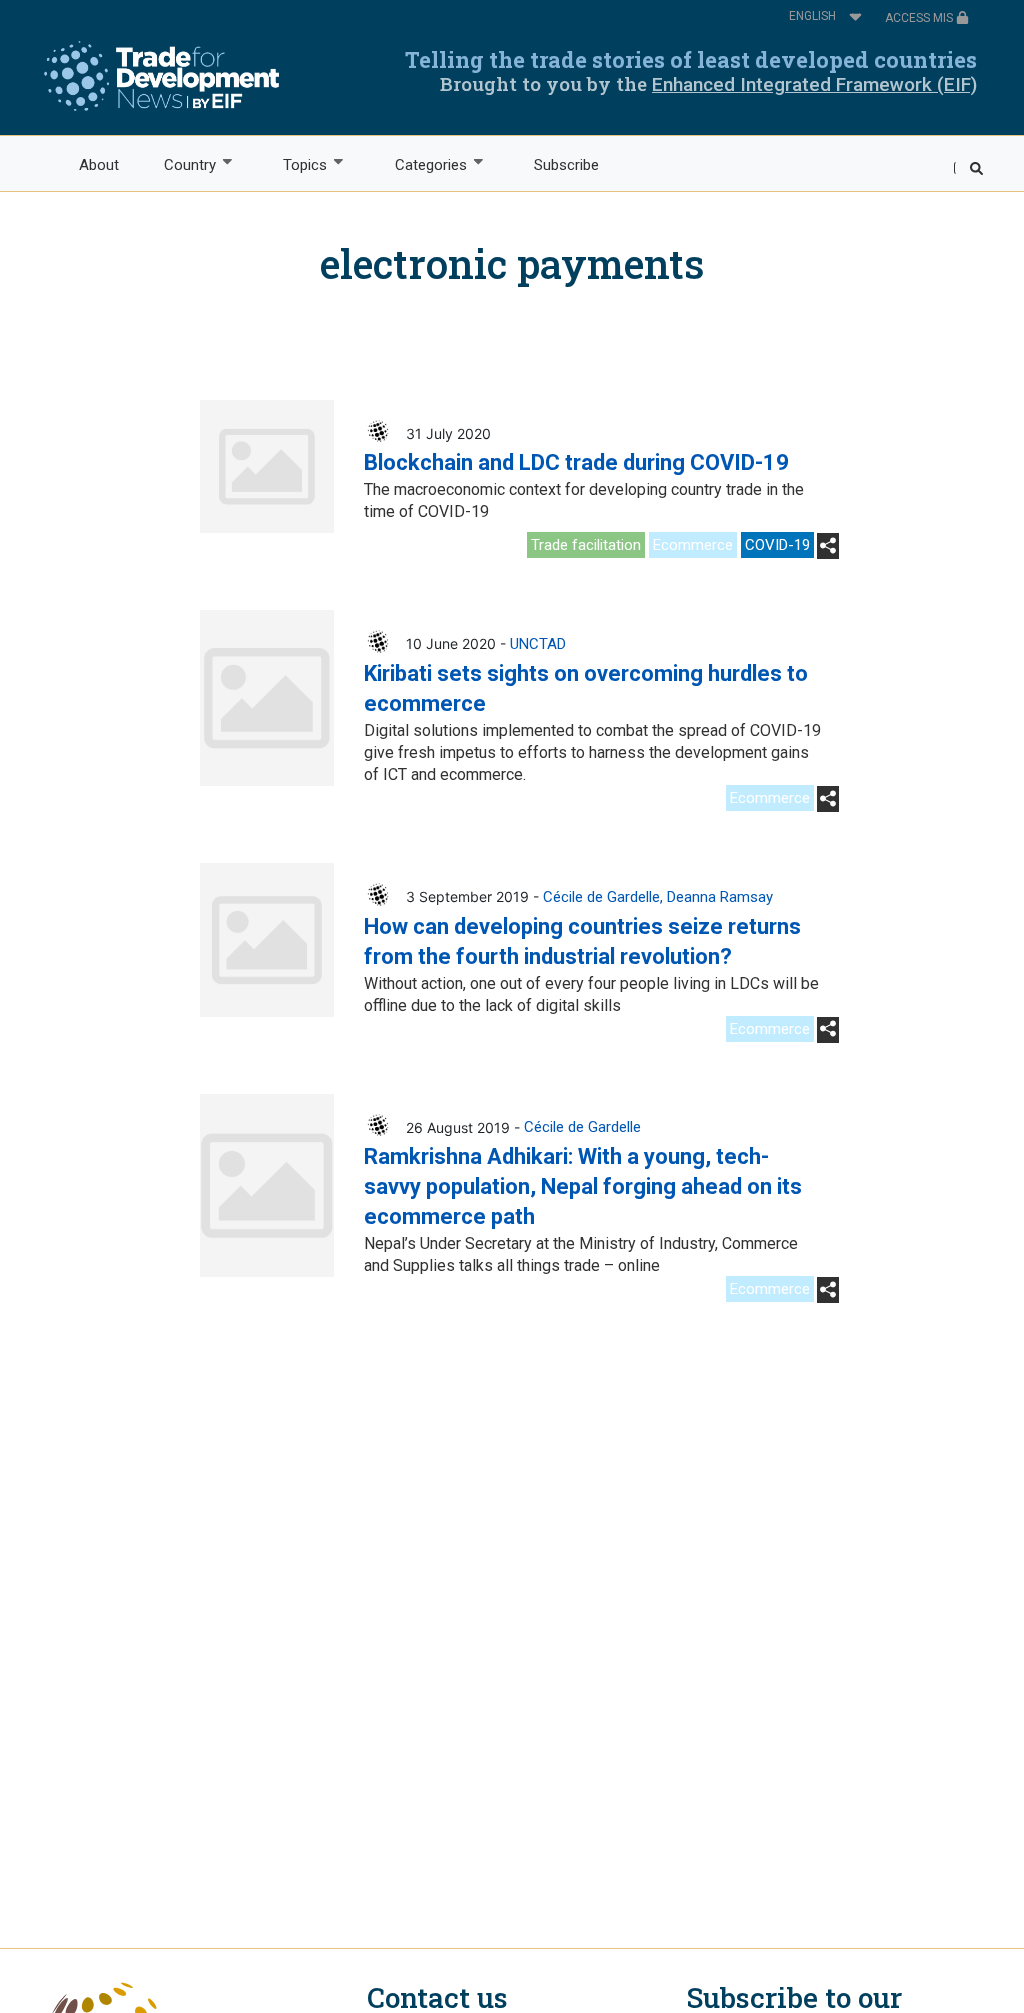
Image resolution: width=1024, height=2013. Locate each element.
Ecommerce (693, 545)
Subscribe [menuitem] (566, 165)
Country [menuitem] (178, 165)
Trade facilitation (586, 545)
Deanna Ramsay (720, 897)
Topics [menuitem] (294, 165)
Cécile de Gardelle (601, 897)
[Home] (161, 76)
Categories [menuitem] (419, 165)
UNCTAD (538, 644)
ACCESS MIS (920, 18)
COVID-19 (777, 545)
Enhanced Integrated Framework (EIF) (814, 84)
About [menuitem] (99, 165)
